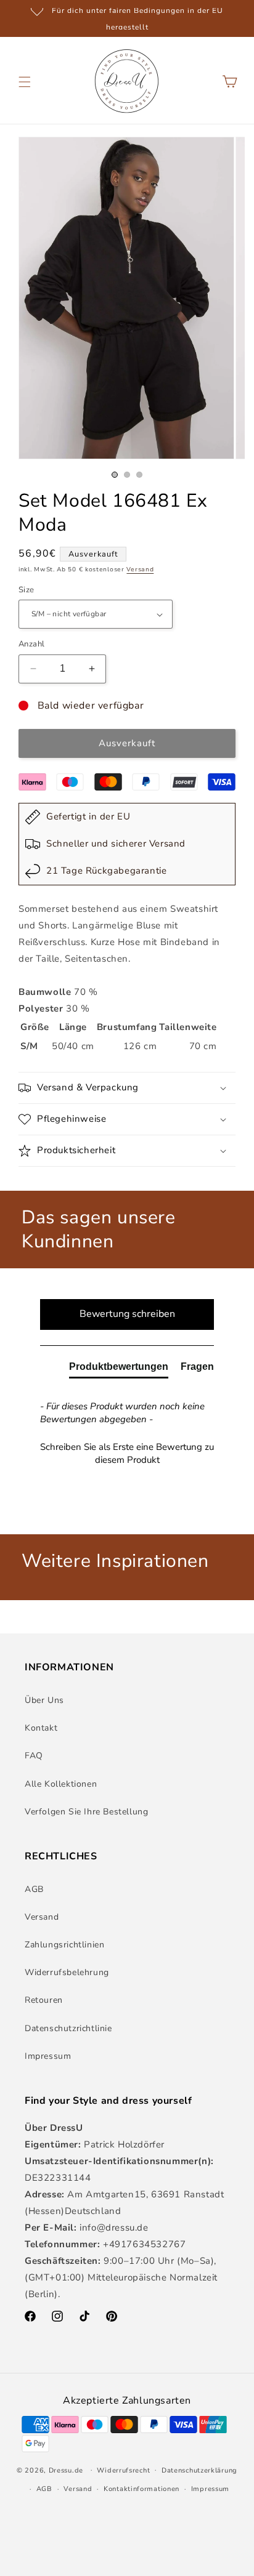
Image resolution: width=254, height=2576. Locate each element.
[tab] (119, 1369)
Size (27, 590)
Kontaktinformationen (141, 2489)
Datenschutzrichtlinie (68, 2028)
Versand (140, 570)
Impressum (48, 2056)
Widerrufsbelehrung (67, 1972)
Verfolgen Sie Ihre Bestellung (86, 1812)
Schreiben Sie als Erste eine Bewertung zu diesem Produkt (127, 1453)
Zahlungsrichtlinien (64, 1945)
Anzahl (31, 644)
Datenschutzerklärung (199, 2470)
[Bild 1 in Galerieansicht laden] (115, 475)
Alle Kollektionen (61, 1784)
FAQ (34, 1756)
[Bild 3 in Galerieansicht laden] (139, 475)
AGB (34, 1889)
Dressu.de (66, 2470)
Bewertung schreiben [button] (127, 1314)
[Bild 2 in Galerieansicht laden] (127, 475)
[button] (25, 82)
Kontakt (41, 1728)
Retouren (44, 2000)
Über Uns (44, 1700)
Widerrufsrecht (123, 2470)
